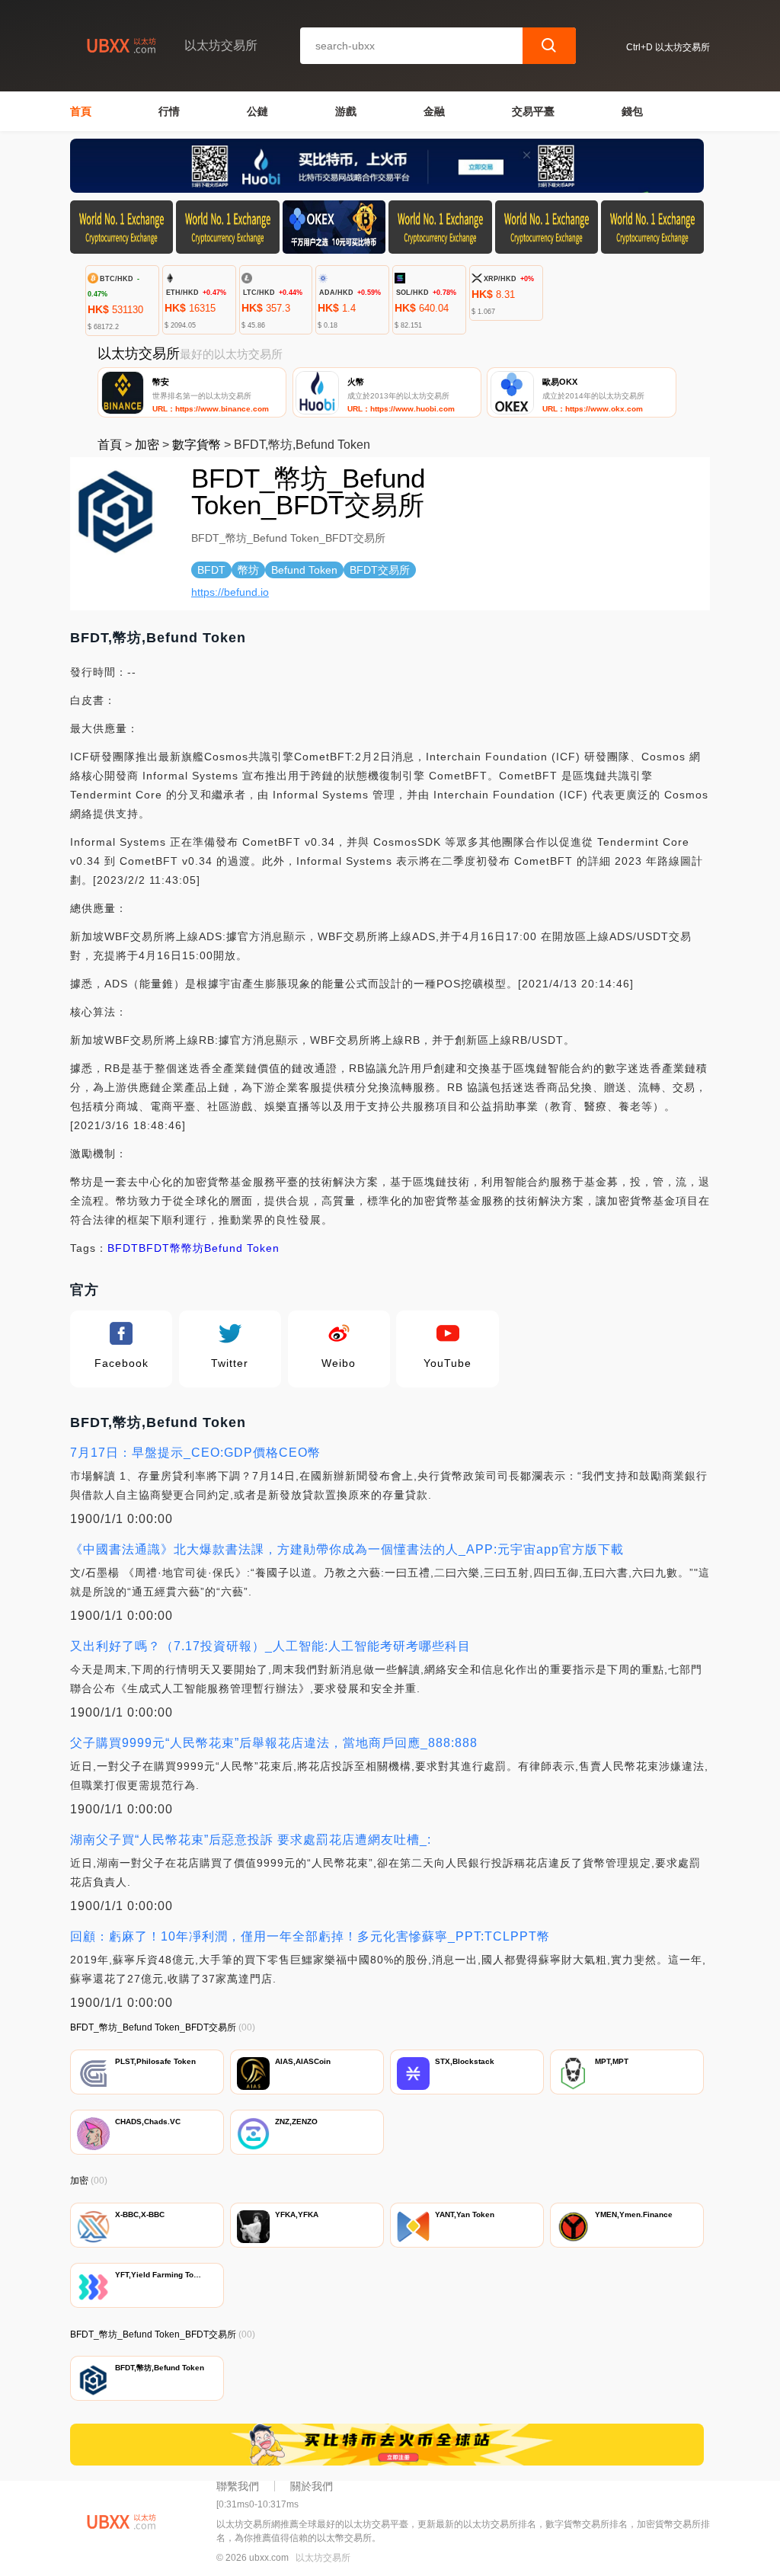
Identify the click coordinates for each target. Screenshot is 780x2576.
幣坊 (193, 1248)
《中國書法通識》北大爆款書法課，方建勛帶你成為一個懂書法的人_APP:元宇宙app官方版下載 (347, 1549)
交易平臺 (533, 111)
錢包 (632, 111)
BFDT (123, 1248)
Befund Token (242, 1248)
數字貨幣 (197, 445)
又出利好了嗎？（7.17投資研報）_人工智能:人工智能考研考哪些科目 (270, 1646)
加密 (147, 445)
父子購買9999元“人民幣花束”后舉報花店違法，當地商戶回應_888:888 (274, 1743)
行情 (169, 111)
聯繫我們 (238, 2486)
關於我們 (312, 2486)
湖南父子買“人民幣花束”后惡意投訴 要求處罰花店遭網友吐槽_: (251, 1840)
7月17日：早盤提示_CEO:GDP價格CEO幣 (195, 1453)
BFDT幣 (160, 1248)
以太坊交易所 (323, 2558)
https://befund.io (230, 592)
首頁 (81, 111)
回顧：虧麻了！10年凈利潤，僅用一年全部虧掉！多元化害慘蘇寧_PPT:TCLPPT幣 (310, 1936)
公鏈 (257, 111)
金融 (434, 111)
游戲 (346, 111)
